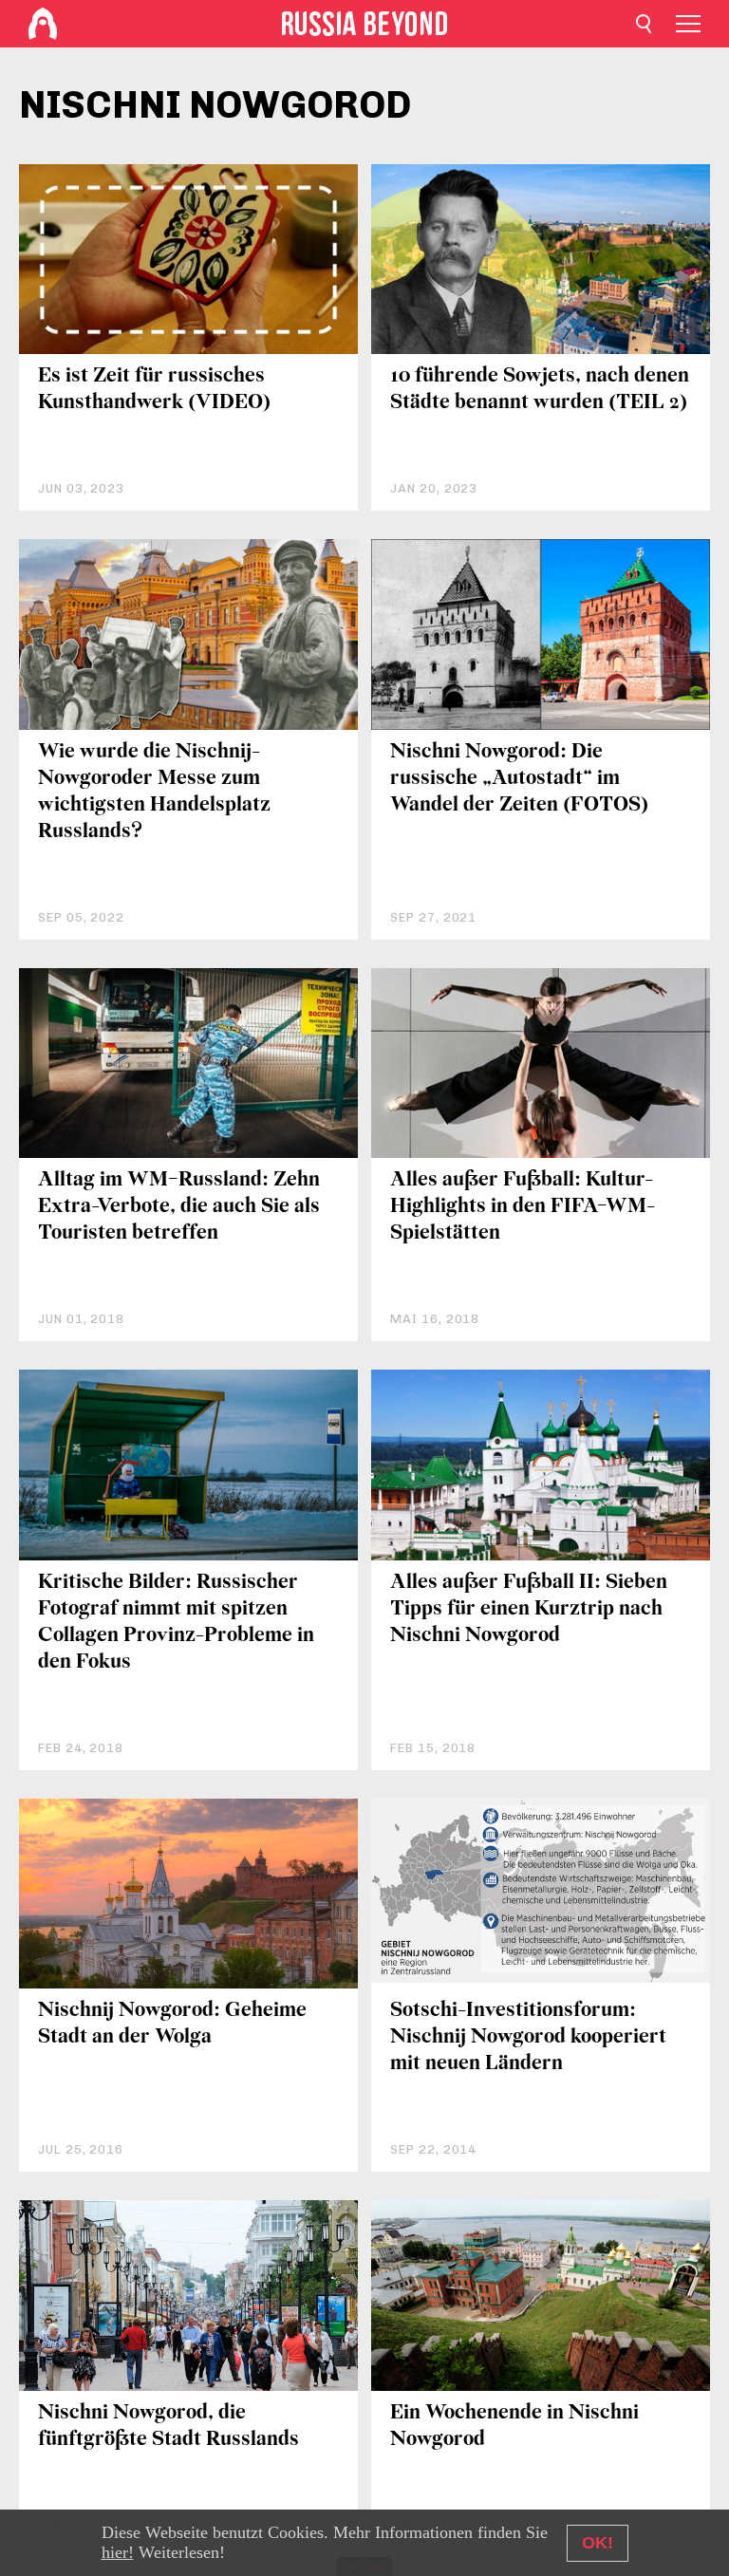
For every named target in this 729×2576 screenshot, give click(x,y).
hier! (118, 2552)
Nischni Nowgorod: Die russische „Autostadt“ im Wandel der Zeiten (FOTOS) (519, 779)
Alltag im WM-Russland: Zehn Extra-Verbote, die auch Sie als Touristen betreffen (179, 1207)
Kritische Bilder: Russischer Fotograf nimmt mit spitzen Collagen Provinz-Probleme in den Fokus (176, 1623)
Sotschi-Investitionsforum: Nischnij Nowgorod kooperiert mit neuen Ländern (528, 2037)
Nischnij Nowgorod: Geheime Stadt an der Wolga (172, 2024)
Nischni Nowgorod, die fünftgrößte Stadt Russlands (168, 2427)
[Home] (43, 24)
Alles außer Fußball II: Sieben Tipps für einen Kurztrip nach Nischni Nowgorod (529, 1609)
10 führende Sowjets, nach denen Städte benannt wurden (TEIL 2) (540, 390)
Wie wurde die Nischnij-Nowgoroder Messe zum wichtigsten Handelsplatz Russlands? (154, 792)
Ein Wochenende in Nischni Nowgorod (514, 2427)
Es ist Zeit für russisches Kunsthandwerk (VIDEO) (154, 390)
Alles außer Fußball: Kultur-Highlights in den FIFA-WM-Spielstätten (523, 1207)
